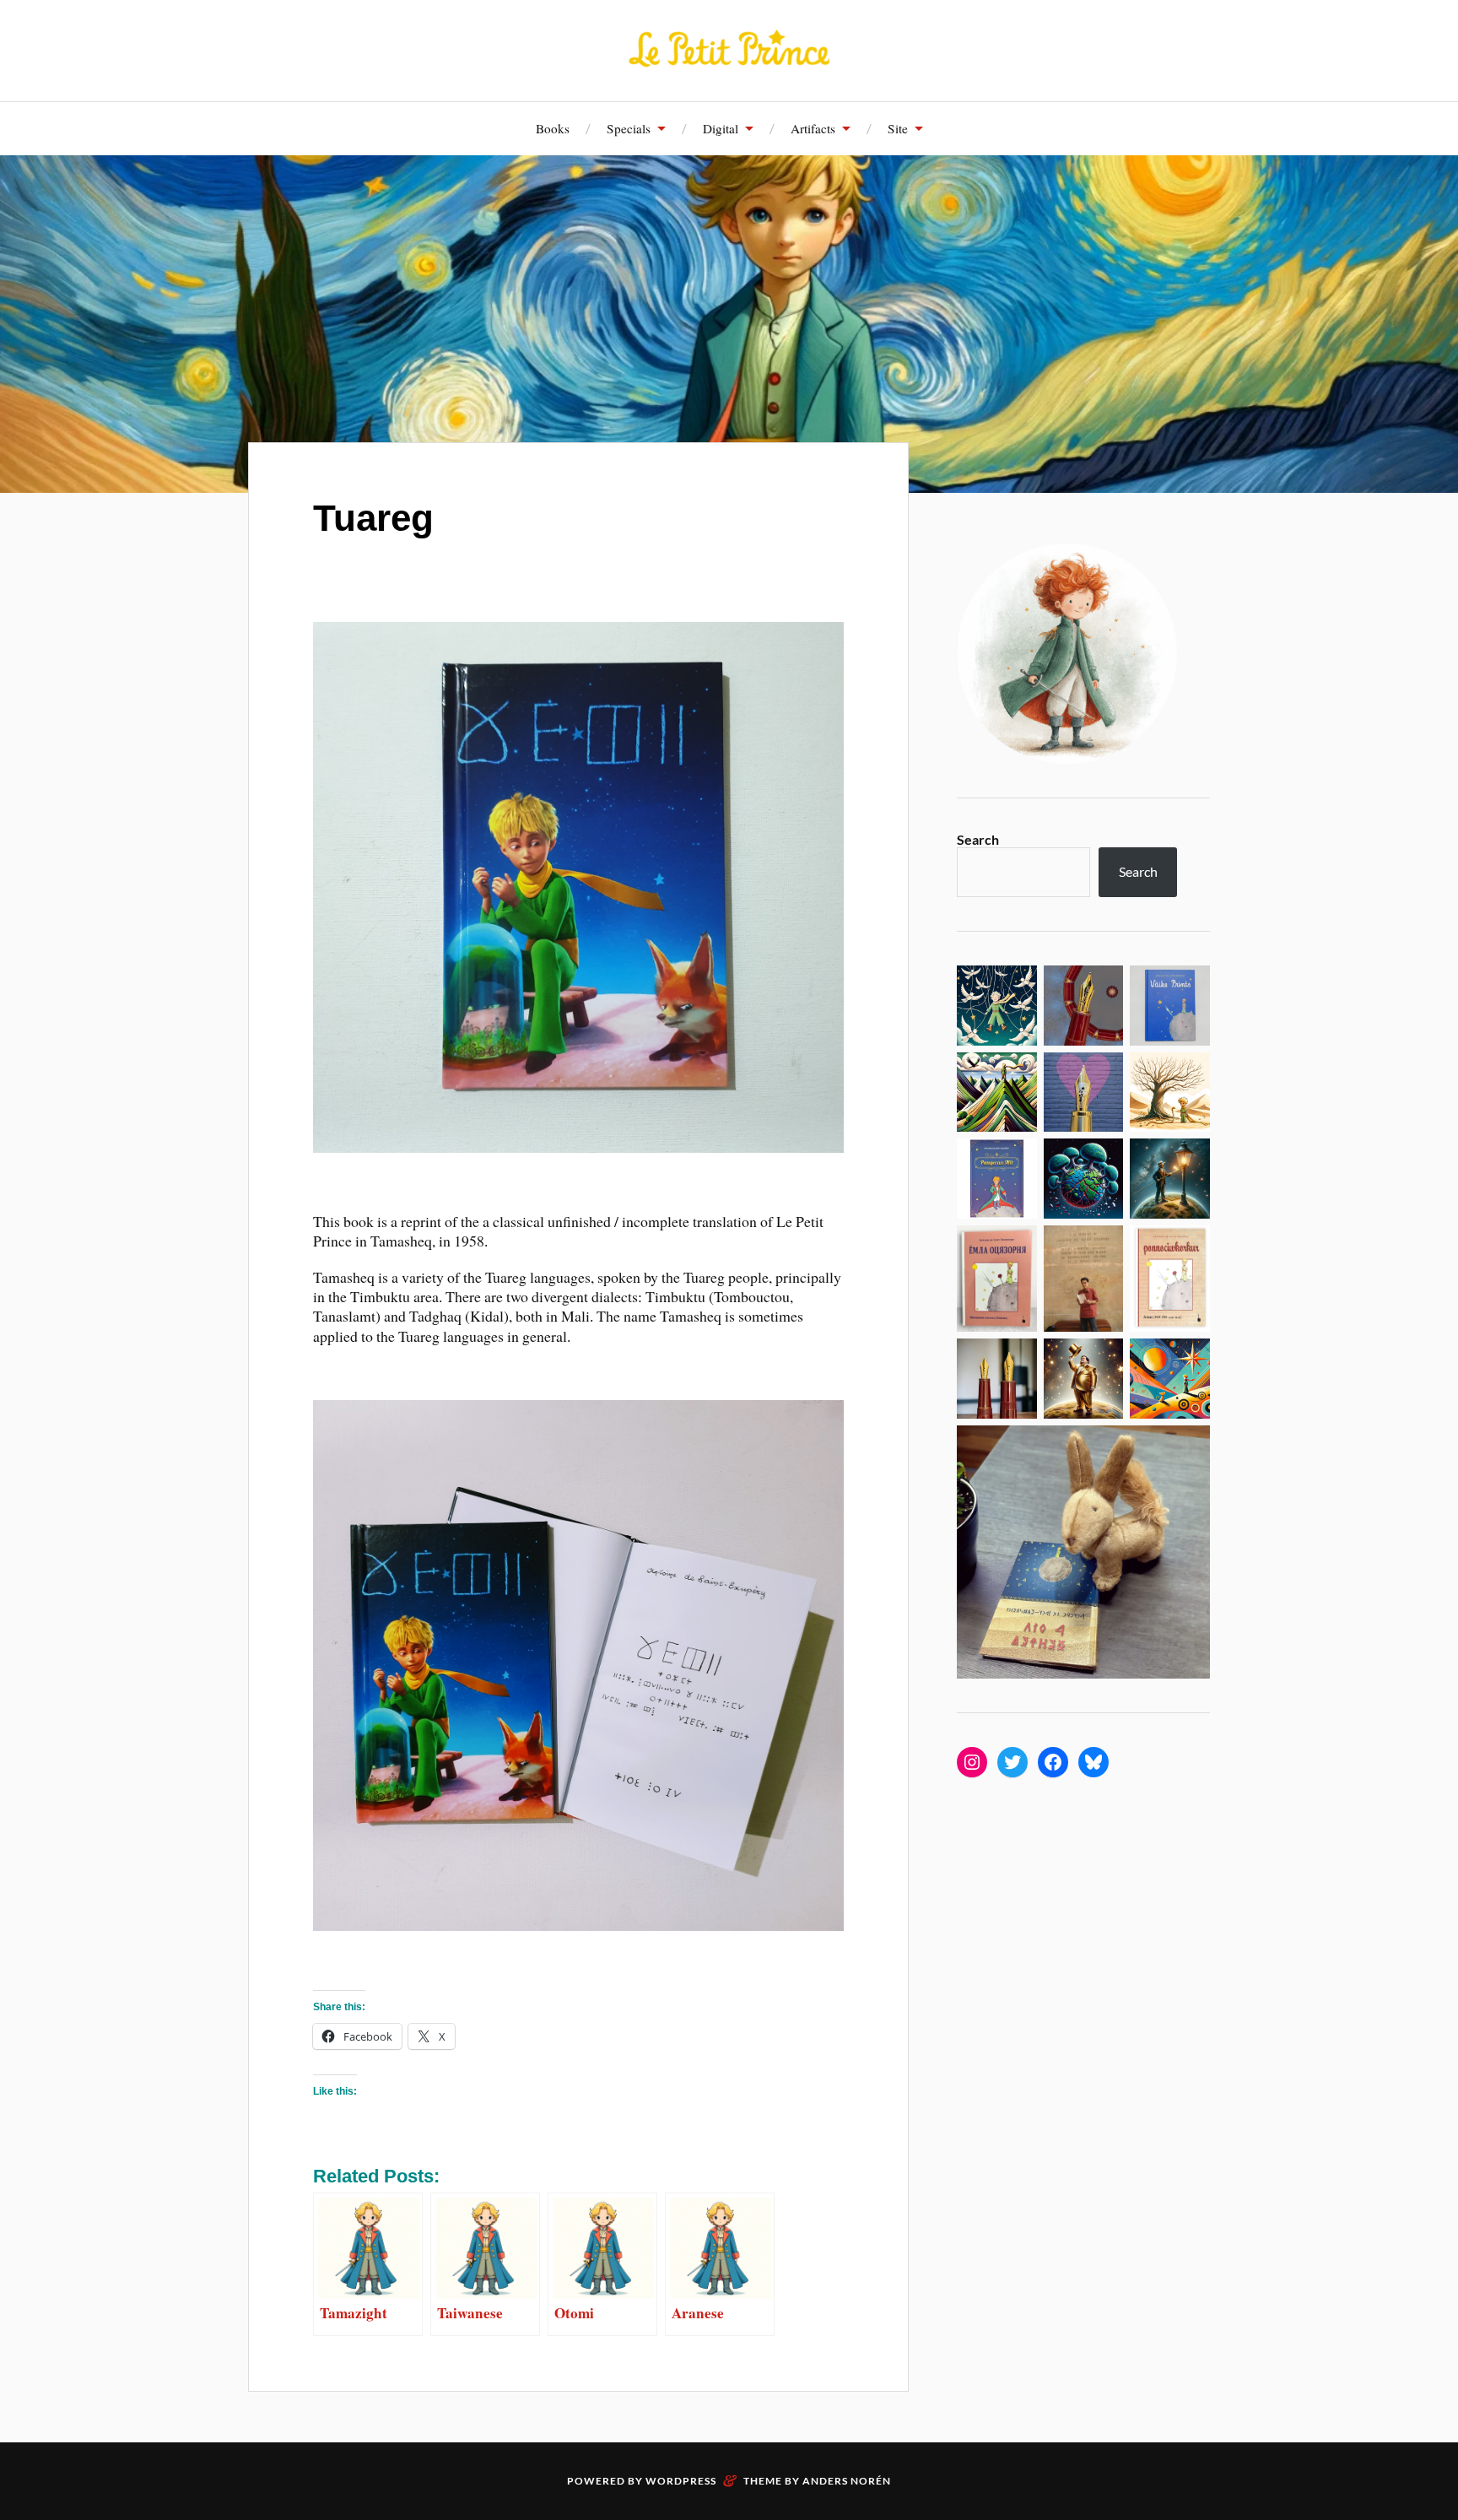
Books (553, 128)
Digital (721, 128)
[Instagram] (972, 1762)
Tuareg (373, 518)
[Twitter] (1012, 1762)
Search (978, 839)
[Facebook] (1053, 1762)
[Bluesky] (1093, 1762)
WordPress (681, 2481)
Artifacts (813, 128)
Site (898, 128)
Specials (629, 128)
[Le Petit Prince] (729, 49)
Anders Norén (847, 2481)
